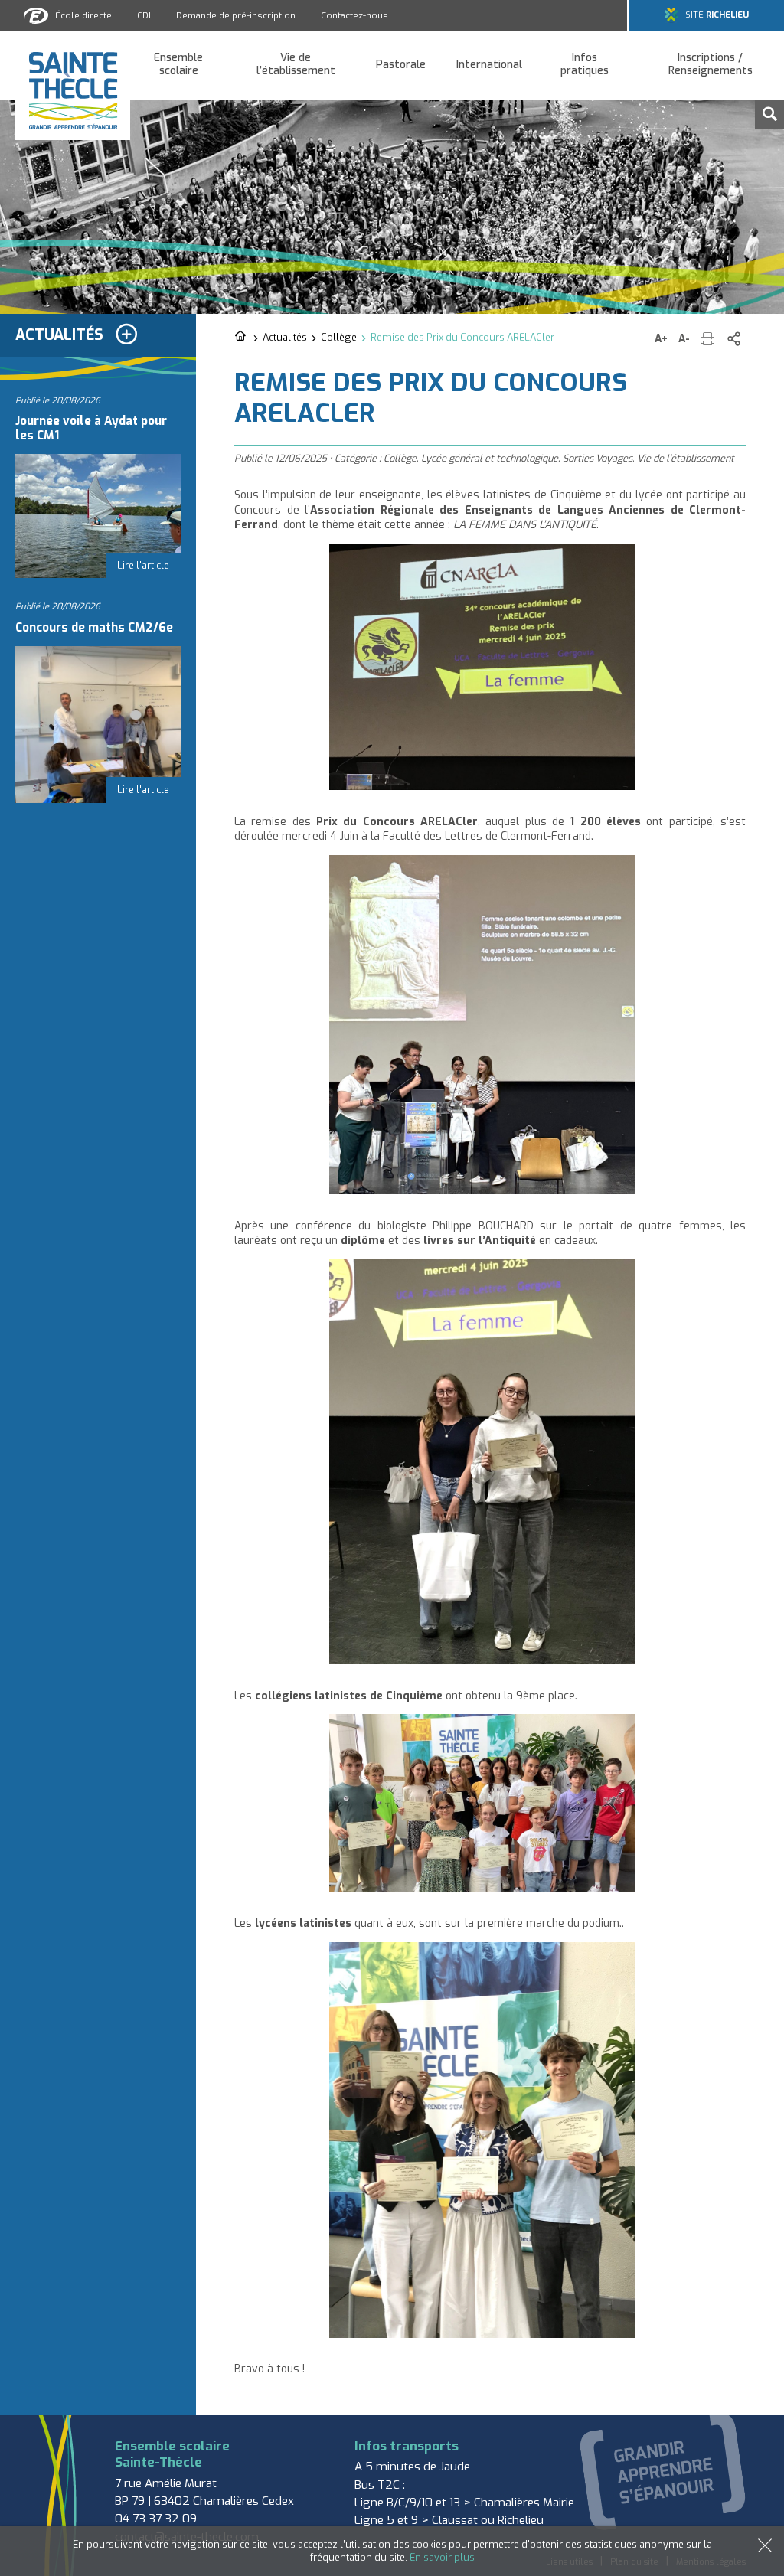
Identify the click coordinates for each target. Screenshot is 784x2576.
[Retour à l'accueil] (242, 337)
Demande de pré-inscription (236, 15)
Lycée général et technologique (490, 458)
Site (717, 15)
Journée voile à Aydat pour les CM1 (91, 428)
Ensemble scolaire (178, 65)
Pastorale (401, 65)
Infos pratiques (585, 65)
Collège (339, 337)
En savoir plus (442, 2557)
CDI (144, 15)
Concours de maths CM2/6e (94, 628)
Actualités (285, 337)
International (489, 65)
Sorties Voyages (598, 458)
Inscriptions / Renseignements (710, 65)
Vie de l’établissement (296, 65)
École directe (83, 15)
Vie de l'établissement (686, 458)
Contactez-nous (354, 15)
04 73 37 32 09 (156, 2519)
